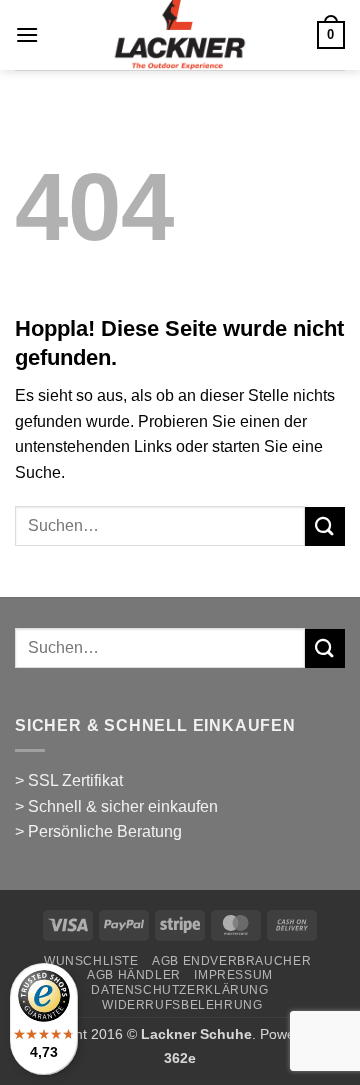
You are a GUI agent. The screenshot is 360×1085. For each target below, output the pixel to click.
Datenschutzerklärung (179, 990)
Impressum (233, 975)
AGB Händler (134, 975)
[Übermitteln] (325, 526)
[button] (27, 34)
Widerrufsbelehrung (182, 1005)
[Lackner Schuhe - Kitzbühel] (180, 35)
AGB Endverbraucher (231, 961)
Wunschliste (91, 961)
